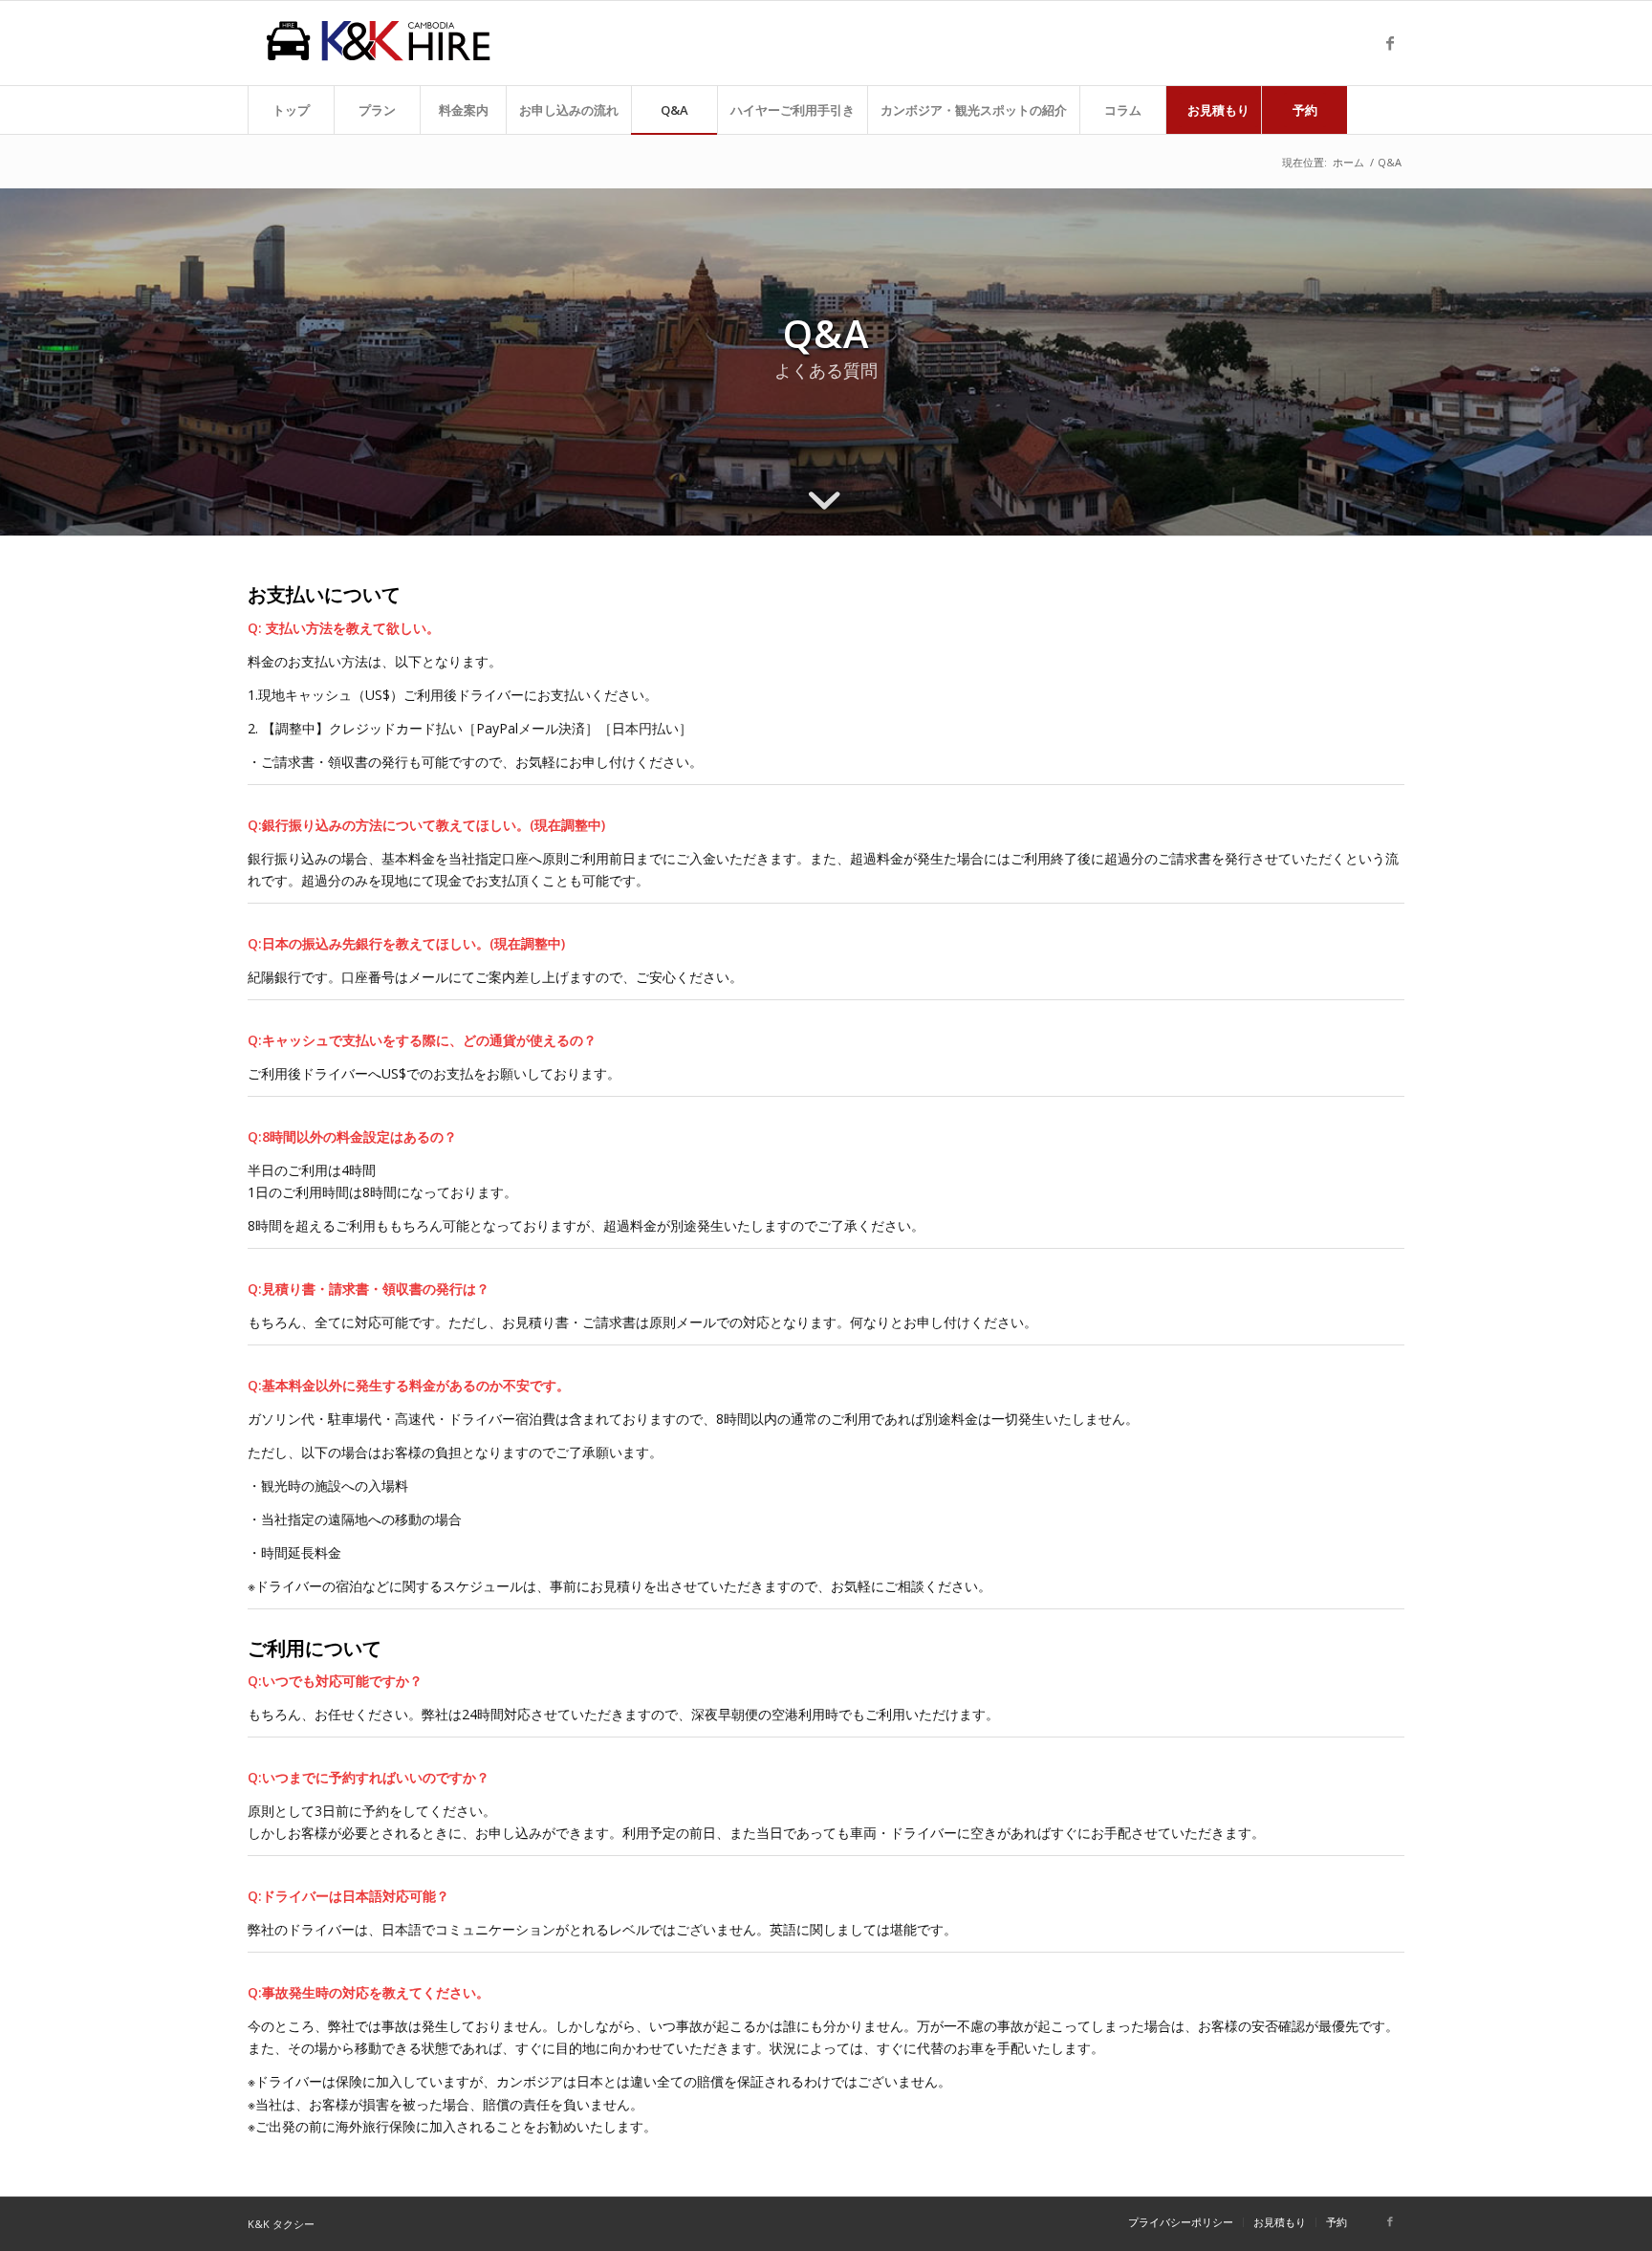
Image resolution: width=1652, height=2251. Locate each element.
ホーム (1348, 162)
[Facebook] (1390, 43)
